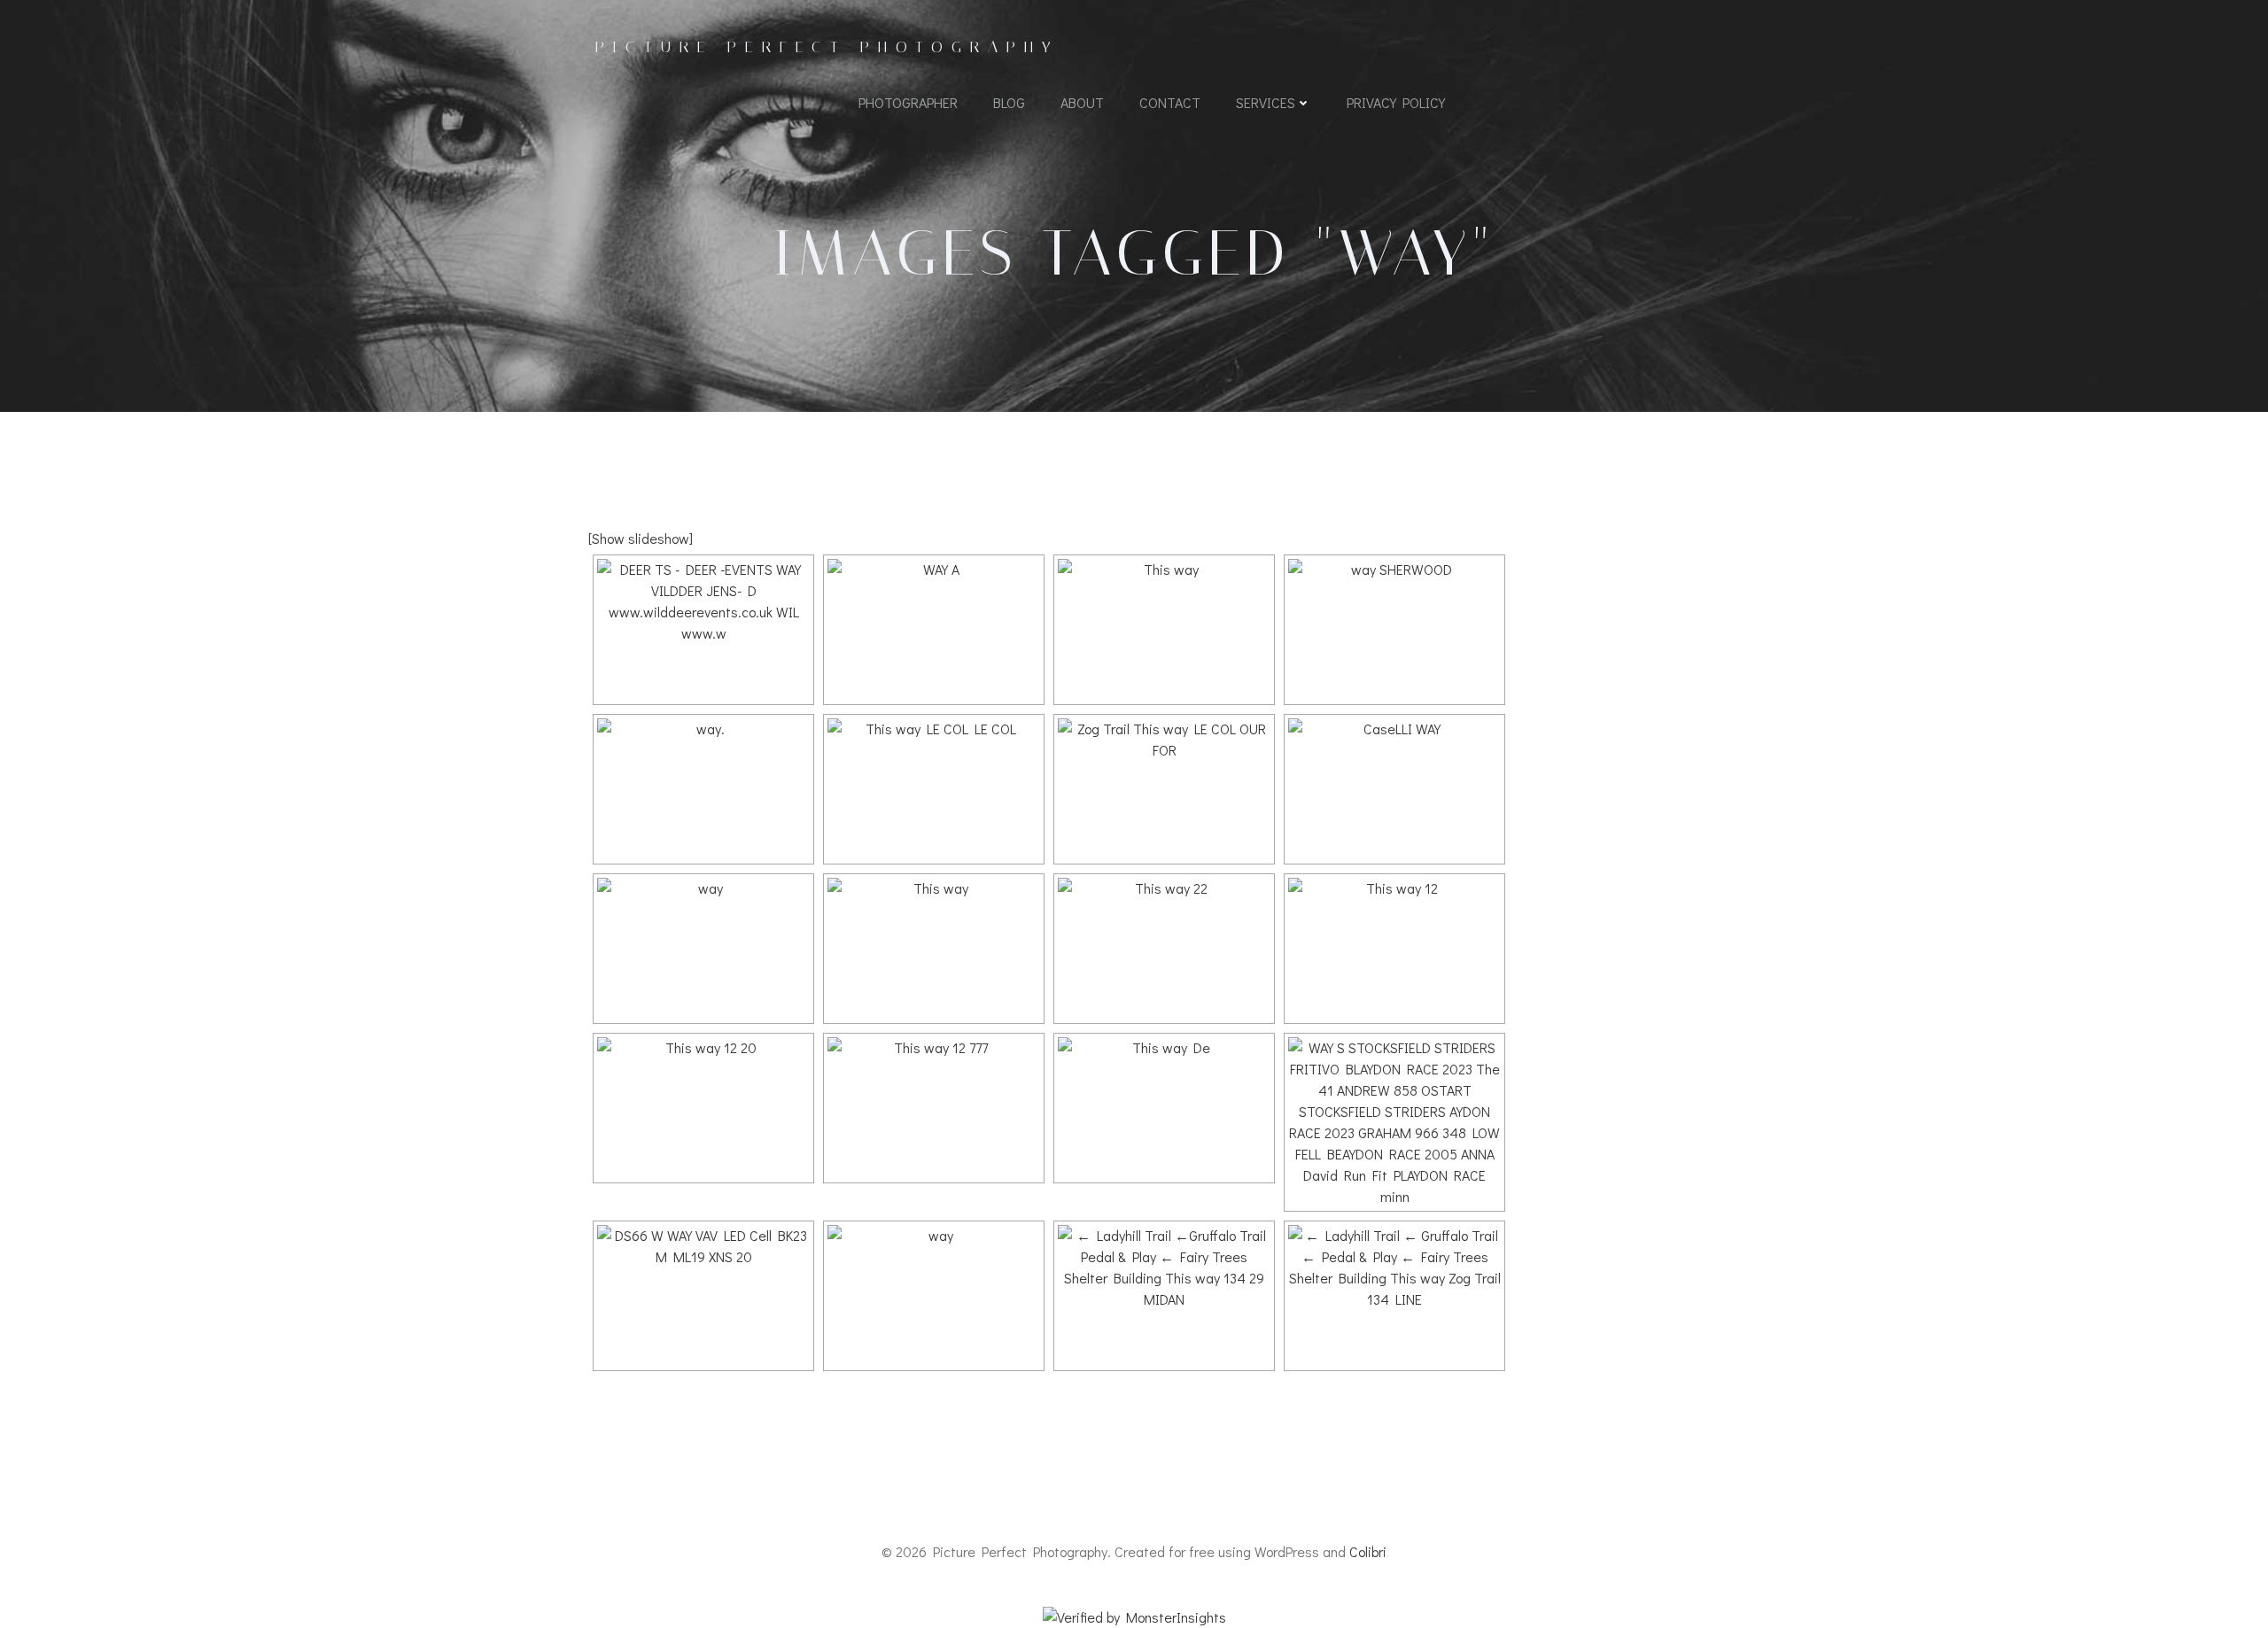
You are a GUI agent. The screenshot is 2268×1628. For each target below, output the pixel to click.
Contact (1170, 102)
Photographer (908, 102)
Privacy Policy (1396, 102)
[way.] (703, 789)
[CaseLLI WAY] (1394, 789)
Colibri (1368, 1551)
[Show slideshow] (641, 538)
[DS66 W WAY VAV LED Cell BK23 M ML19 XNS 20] (703, 1296)
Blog (1009, 102)
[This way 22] (1164, 949)
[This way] (1164, 630)
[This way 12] (1394, 949)
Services (1266, 102)
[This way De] (1164, 1108)
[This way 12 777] (934, 1108)
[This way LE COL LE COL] (934, 789)
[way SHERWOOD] (1394, 630)
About (1082, 102)
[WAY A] (934, 630)
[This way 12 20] (703, 1108)
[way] (703, 949)
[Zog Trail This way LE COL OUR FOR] (1164, 789)
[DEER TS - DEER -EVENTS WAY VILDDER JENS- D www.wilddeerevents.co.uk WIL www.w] (703, 630)
